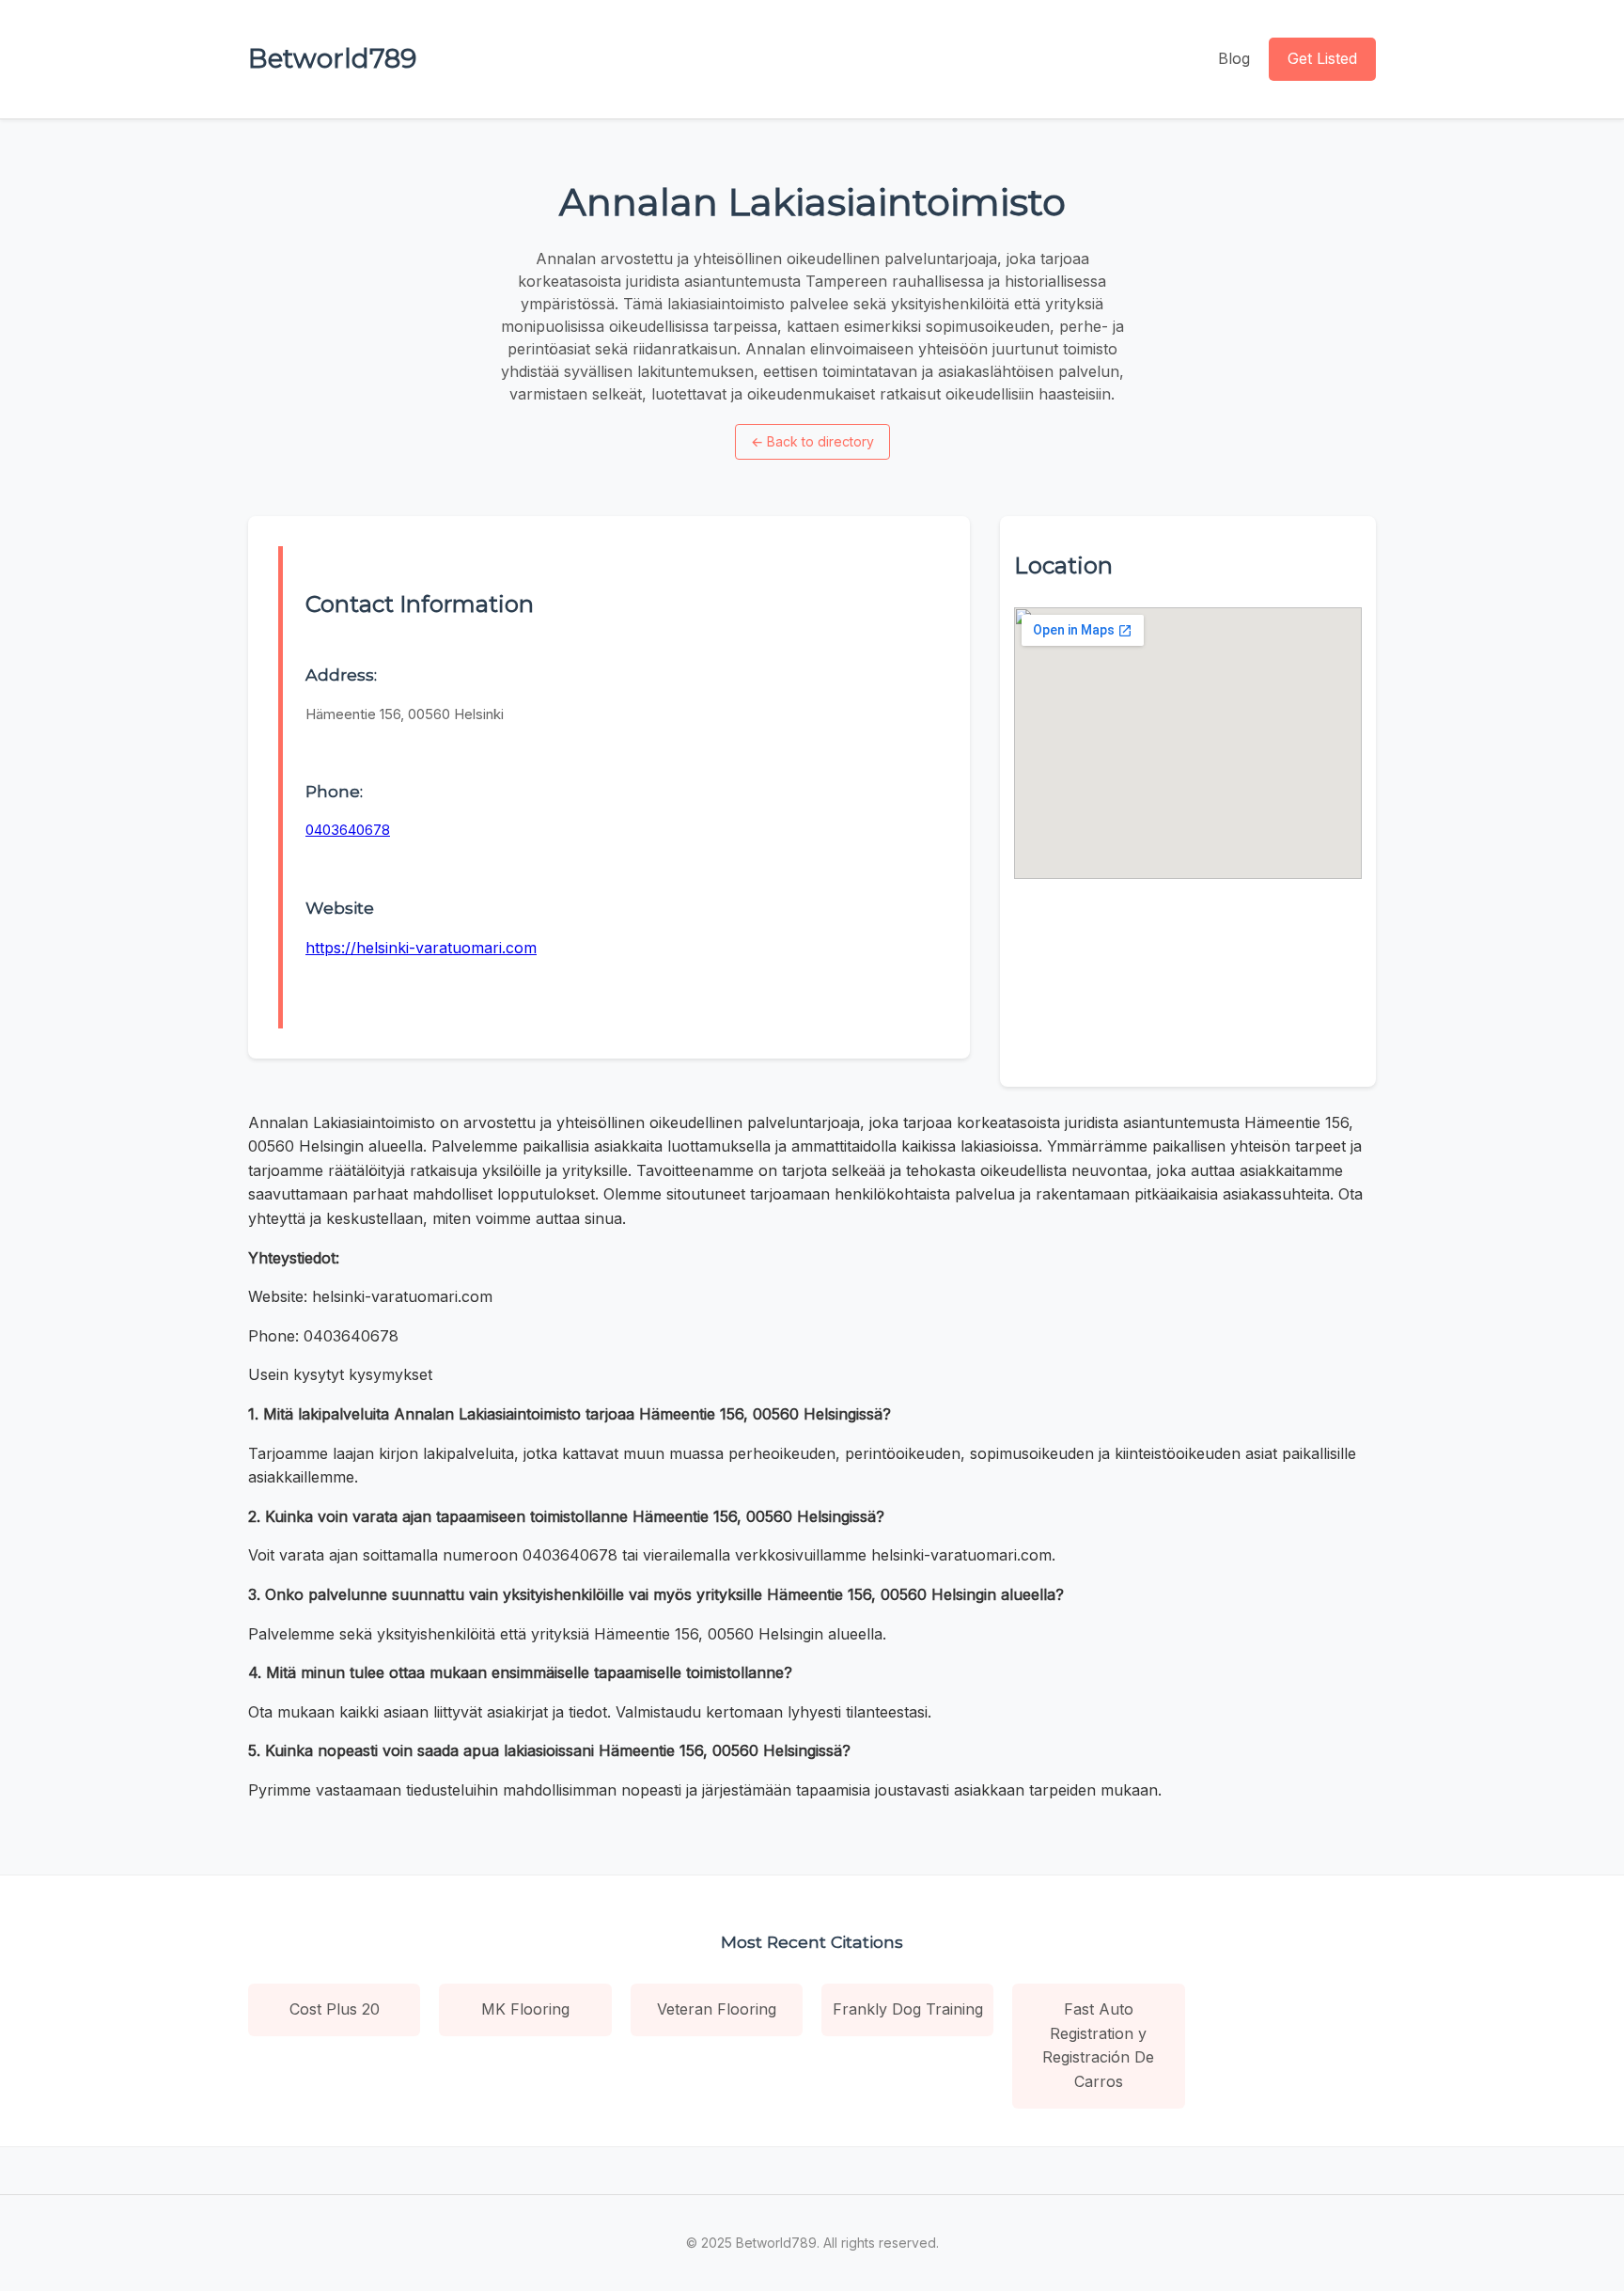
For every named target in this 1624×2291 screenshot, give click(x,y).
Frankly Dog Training (908, 2009)
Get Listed (1322, 58)
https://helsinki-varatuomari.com (421, 948)
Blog (1234, 58)
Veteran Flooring (717, 2009)
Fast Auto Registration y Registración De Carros (1098, 2045)
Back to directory (812, 441)
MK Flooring (525, 2009)
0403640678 (348, 830)
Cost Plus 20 (335, 2009)
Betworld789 (332, 58)
